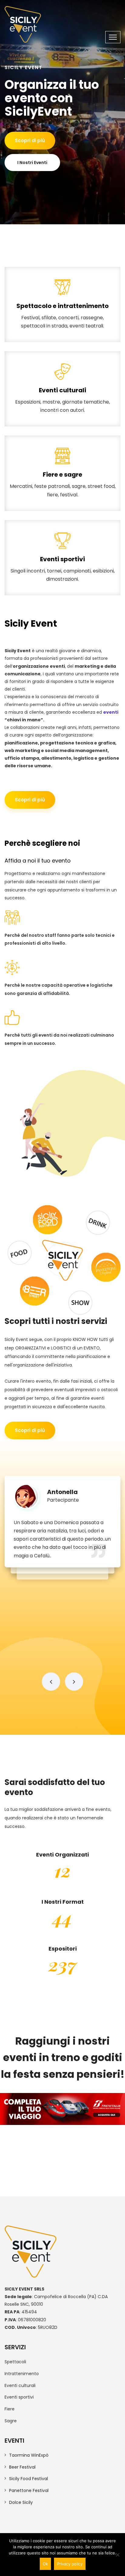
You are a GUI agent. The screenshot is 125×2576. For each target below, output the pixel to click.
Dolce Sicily (21, 2502)
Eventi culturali (63, 402)
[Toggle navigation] (113, 37)
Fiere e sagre (63, 486)
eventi (111, 712)
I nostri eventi (32, 163)
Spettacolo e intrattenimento (63, 317)
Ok (45, 2564)
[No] (117, 2555)
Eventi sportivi (62, 570)
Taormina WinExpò (29, 2455)
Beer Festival (22, 2467)
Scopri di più (30, 140)
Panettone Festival (29, 2490)
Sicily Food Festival (29, 2479)
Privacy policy (70, 2564)
